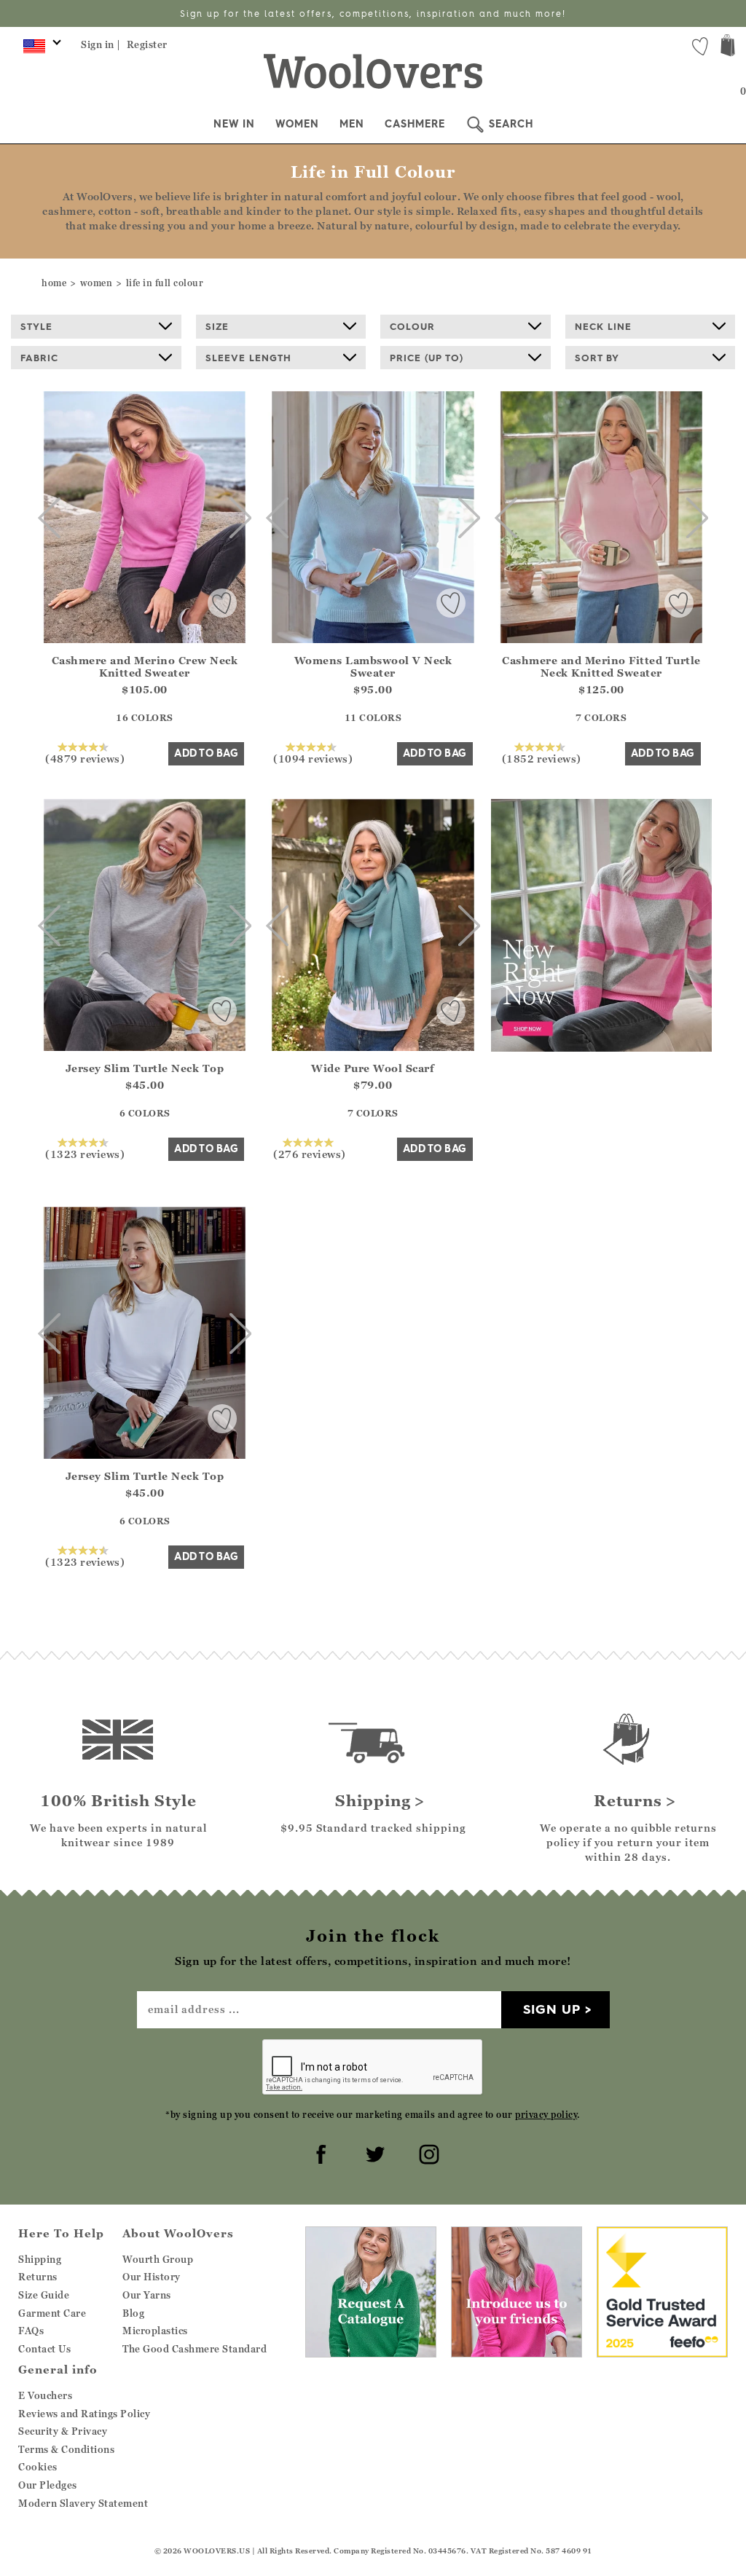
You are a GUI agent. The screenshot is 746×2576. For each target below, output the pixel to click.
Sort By (597, 358)
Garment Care (52, 2313)
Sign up (552, 2009)
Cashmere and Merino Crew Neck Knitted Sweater (145, 666)
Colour (412, 326)
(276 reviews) (310, 1154)
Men (352, 124)
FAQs (31, 2331)
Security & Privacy (63, 2431)
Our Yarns (147, 2295)
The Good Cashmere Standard (195, 2349)
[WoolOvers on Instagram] (427, 2152)
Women (297, 124)
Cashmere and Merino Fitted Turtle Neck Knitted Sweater (601, 666)
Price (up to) (427, 358)
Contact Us (44, 2349)
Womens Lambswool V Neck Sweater (373, 666)
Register (147, 44)
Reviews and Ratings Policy (84, 2414)
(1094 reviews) (313, 758)
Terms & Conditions (66, 2449)
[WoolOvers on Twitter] (373, 2152)
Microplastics (155, 2331)
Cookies (38, 2467)
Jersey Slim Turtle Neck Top (145, 1068)
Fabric (39, 358)
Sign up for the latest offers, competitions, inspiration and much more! (373, 13)
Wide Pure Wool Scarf (373, 1068)
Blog (133, 2313)
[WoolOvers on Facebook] (319, 2152)
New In (234, 124)
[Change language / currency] (40, 50)
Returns (38, 2277)
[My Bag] (728, 47)
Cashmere (415, 124)
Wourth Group (158, 2259)
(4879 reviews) (85, 758)
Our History (152, 2277)
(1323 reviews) (85, 1154)
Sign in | (101, 44)
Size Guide (44, 2295)
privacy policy (546, 2115)
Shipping (40, 2259)
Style (36, 326)
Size (217, 326)
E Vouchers (45, 2395)
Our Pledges (48, 2485)
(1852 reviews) (542, 758)
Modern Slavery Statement (83, 2503)
